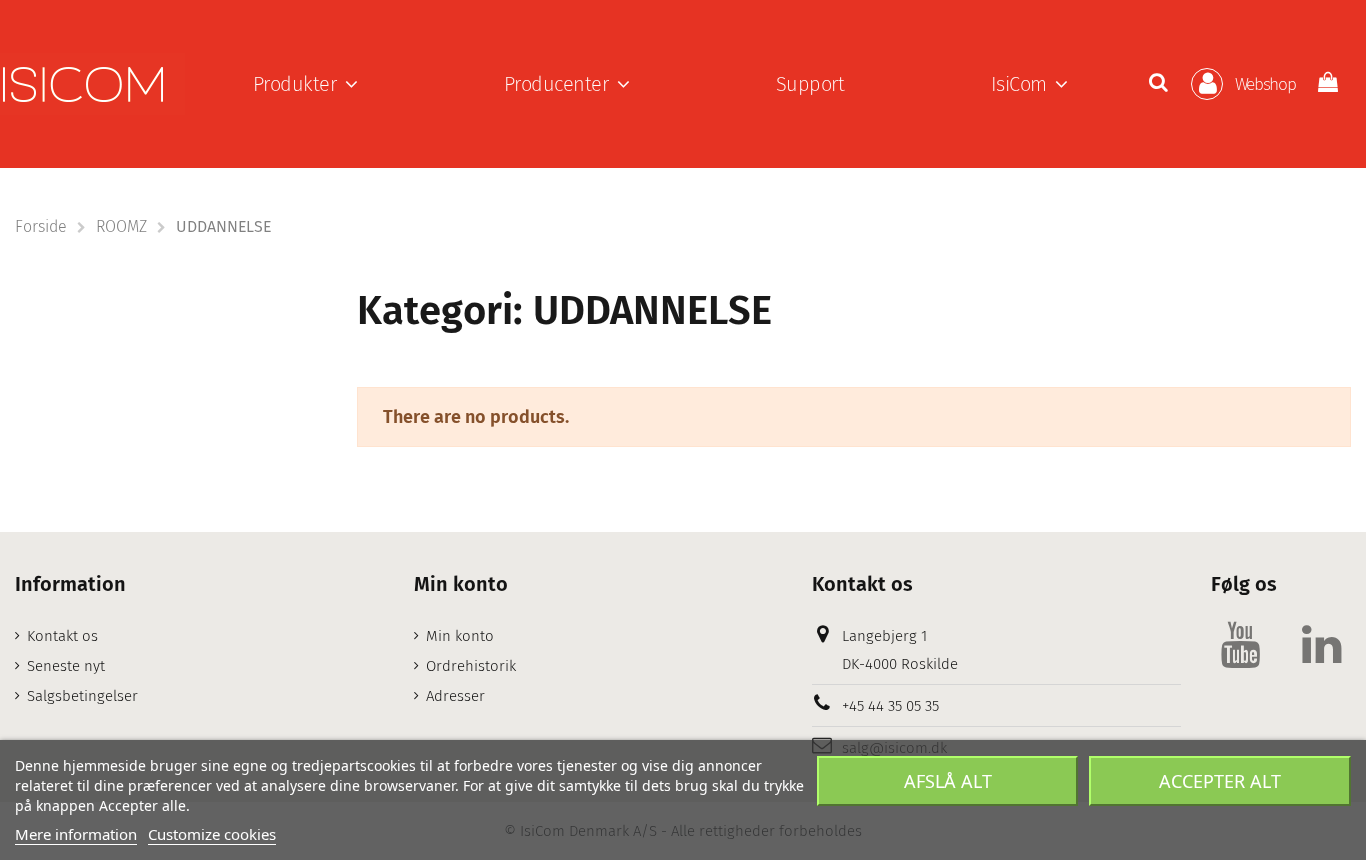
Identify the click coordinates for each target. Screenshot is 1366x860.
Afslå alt (948, 781)
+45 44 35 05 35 (890, 706)
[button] (305, 84)
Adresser (455, 696)
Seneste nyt (66, 666)
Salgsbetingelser (82, 696)
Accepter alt (1220, 781)
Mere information (76, 834)
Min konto (460, 636)
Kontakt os (62, 636)
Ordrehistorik (471, 666)
